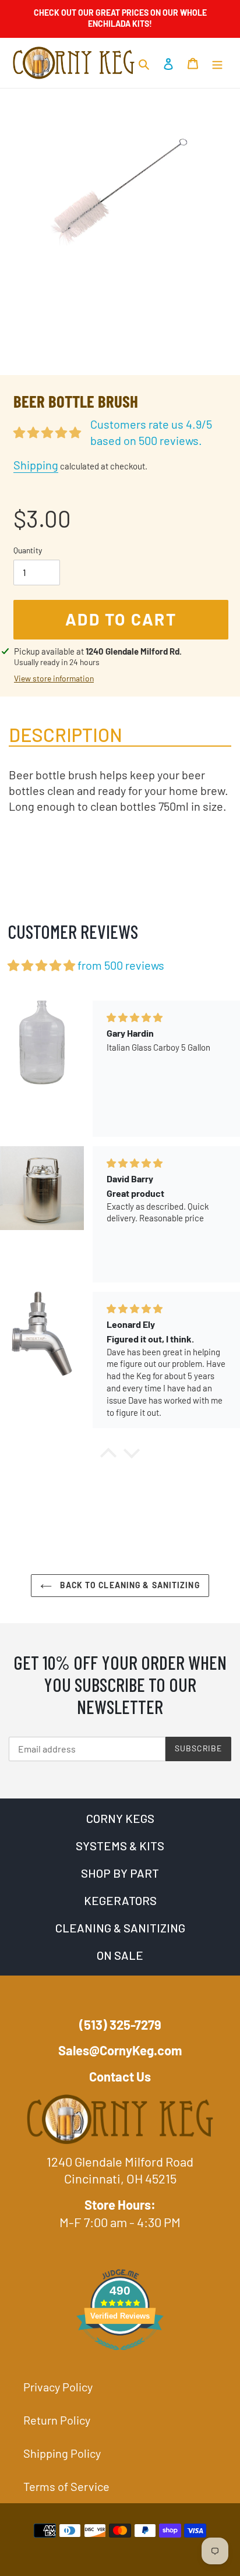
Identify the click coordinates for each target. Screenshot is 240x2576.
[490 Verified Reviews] (120, 2355)
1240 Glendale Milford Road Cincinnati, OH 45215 (120, 2170)
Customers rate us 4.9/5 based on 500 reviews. (151, 432)
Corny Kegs (120, 1818)
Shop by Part (120, 1873)
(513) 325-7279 (120, 2024)
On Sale (120, 1955)
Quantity (28, 550)
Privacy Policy (58, 2387)
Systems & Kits (120, 1846)
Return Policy (57, 2420)
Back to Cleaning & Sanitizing (128, 1585)
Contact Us (120, 2076)
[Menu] (217, 63)
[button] (108, 1456)
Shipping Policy (62, 2453)
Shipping (36, 465)
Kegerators (120, 1900)
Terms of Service (66, 2486)
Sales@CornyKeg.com (120, 2050)
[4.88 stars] (41, 965)
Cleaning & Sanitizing (120, 1928)
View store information (54, 678)
